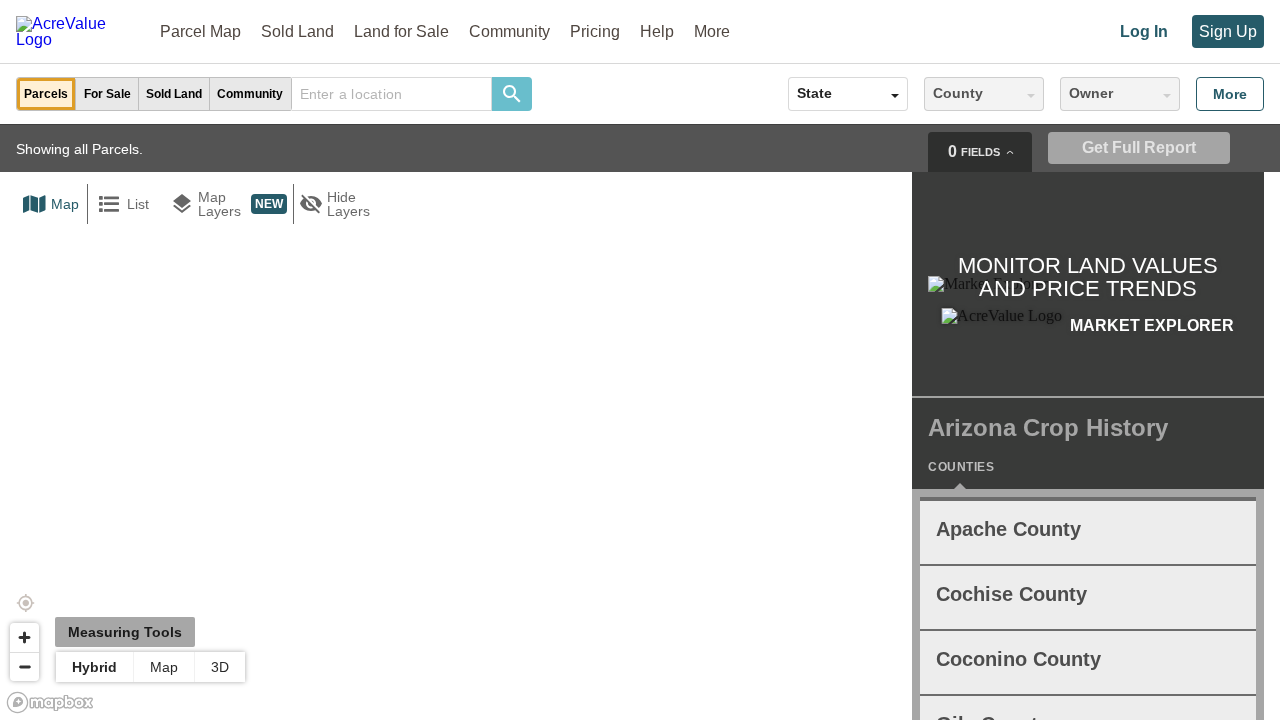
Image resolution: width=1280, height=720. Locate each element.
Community (509, 31)
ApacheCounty (1008, 529)
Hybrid (94, 667)
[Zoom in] (24, 637)
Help (657, 31)
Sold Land (297, 31)
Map (164, 667)
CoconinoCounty (1018, 659)
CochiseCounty (1011, 594)
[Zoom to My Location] (25, 603)
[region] (640, 422)
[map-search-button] (512, 94)
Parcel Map (200, 31)
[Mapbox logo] (50, 702)
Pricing (595, 31)
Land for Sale (401, 31)
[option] (46, 94)
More (1230, 94)
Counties (961, 467)
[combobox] (392, 94)
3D (220, 667)
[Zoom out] (24, 666)
